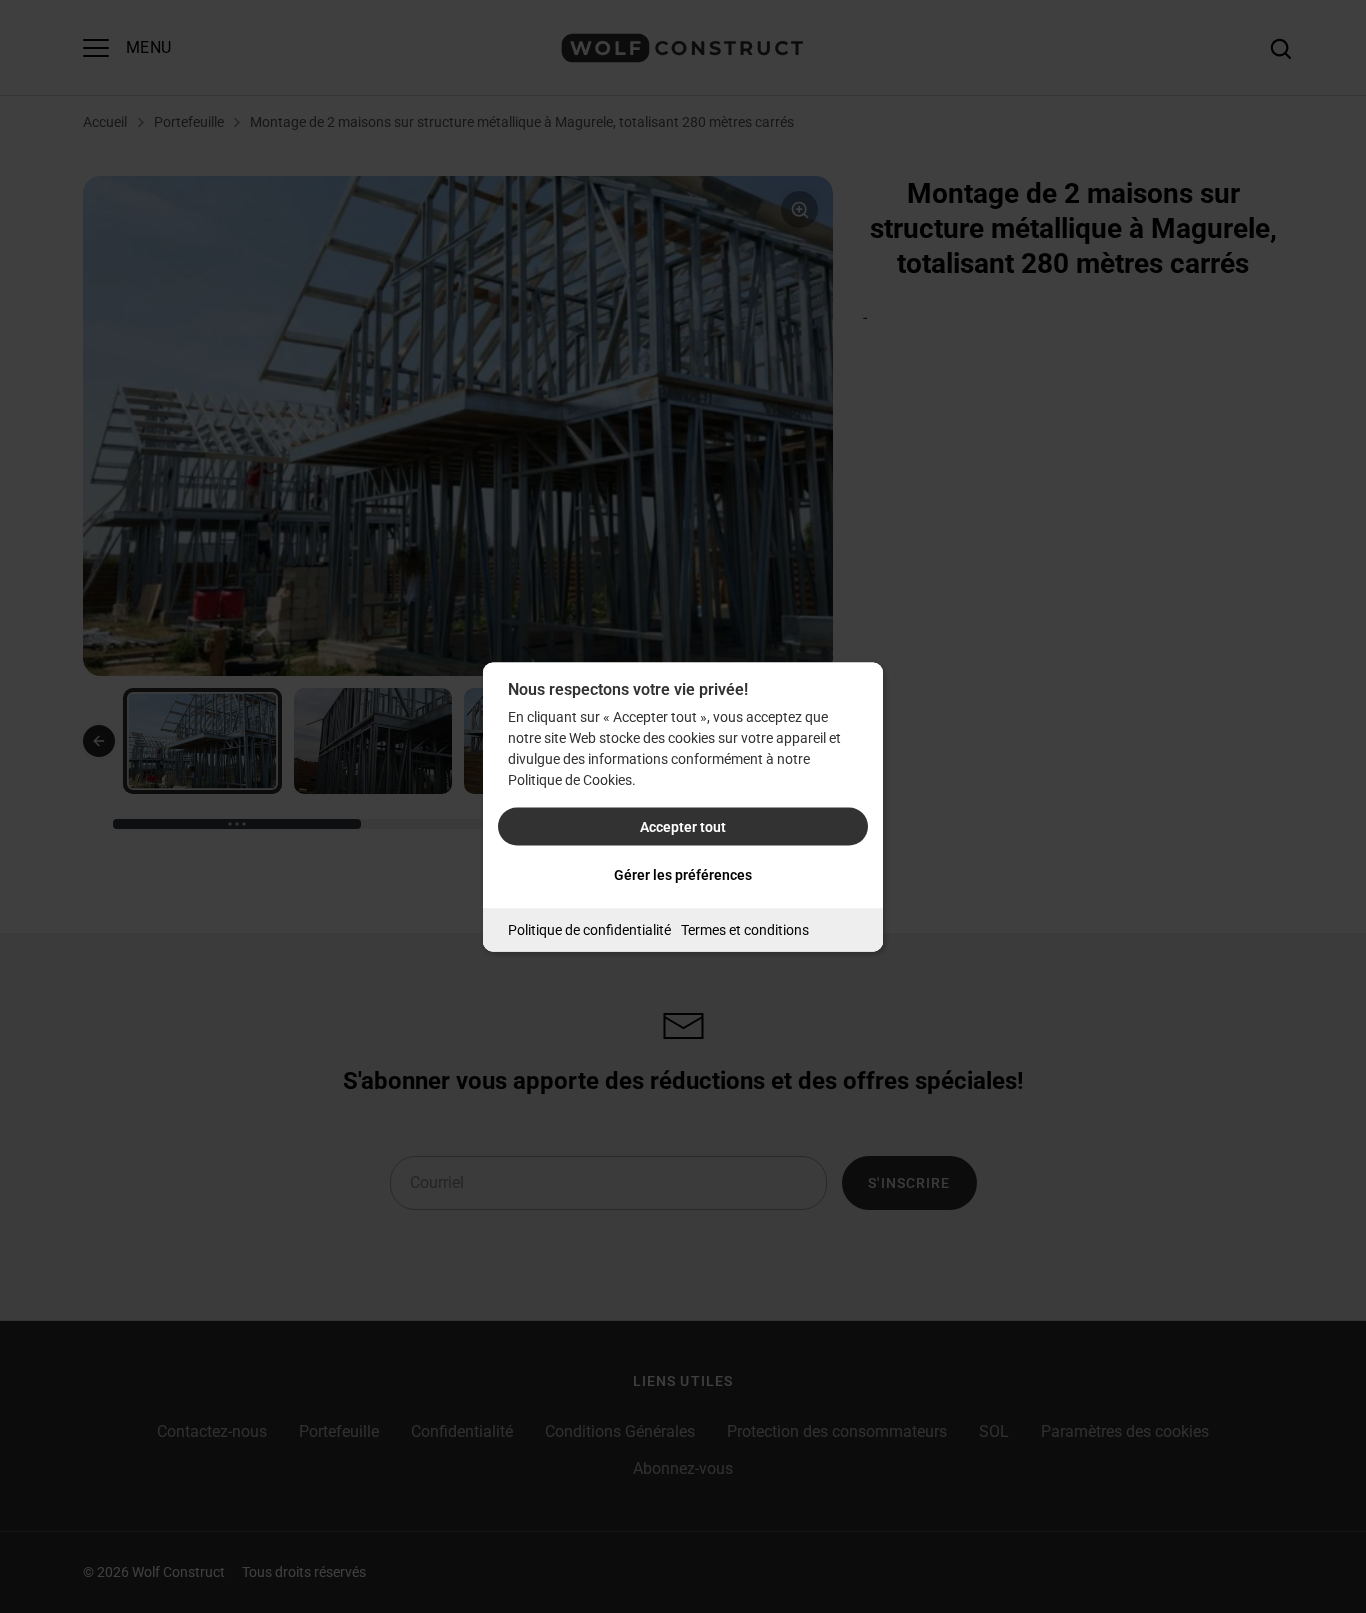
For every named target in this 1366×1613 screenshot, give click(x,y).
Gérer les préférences (683, 874)
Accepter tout (683, 826)
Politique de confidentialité (589, 929)
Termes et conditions (745, 929)
